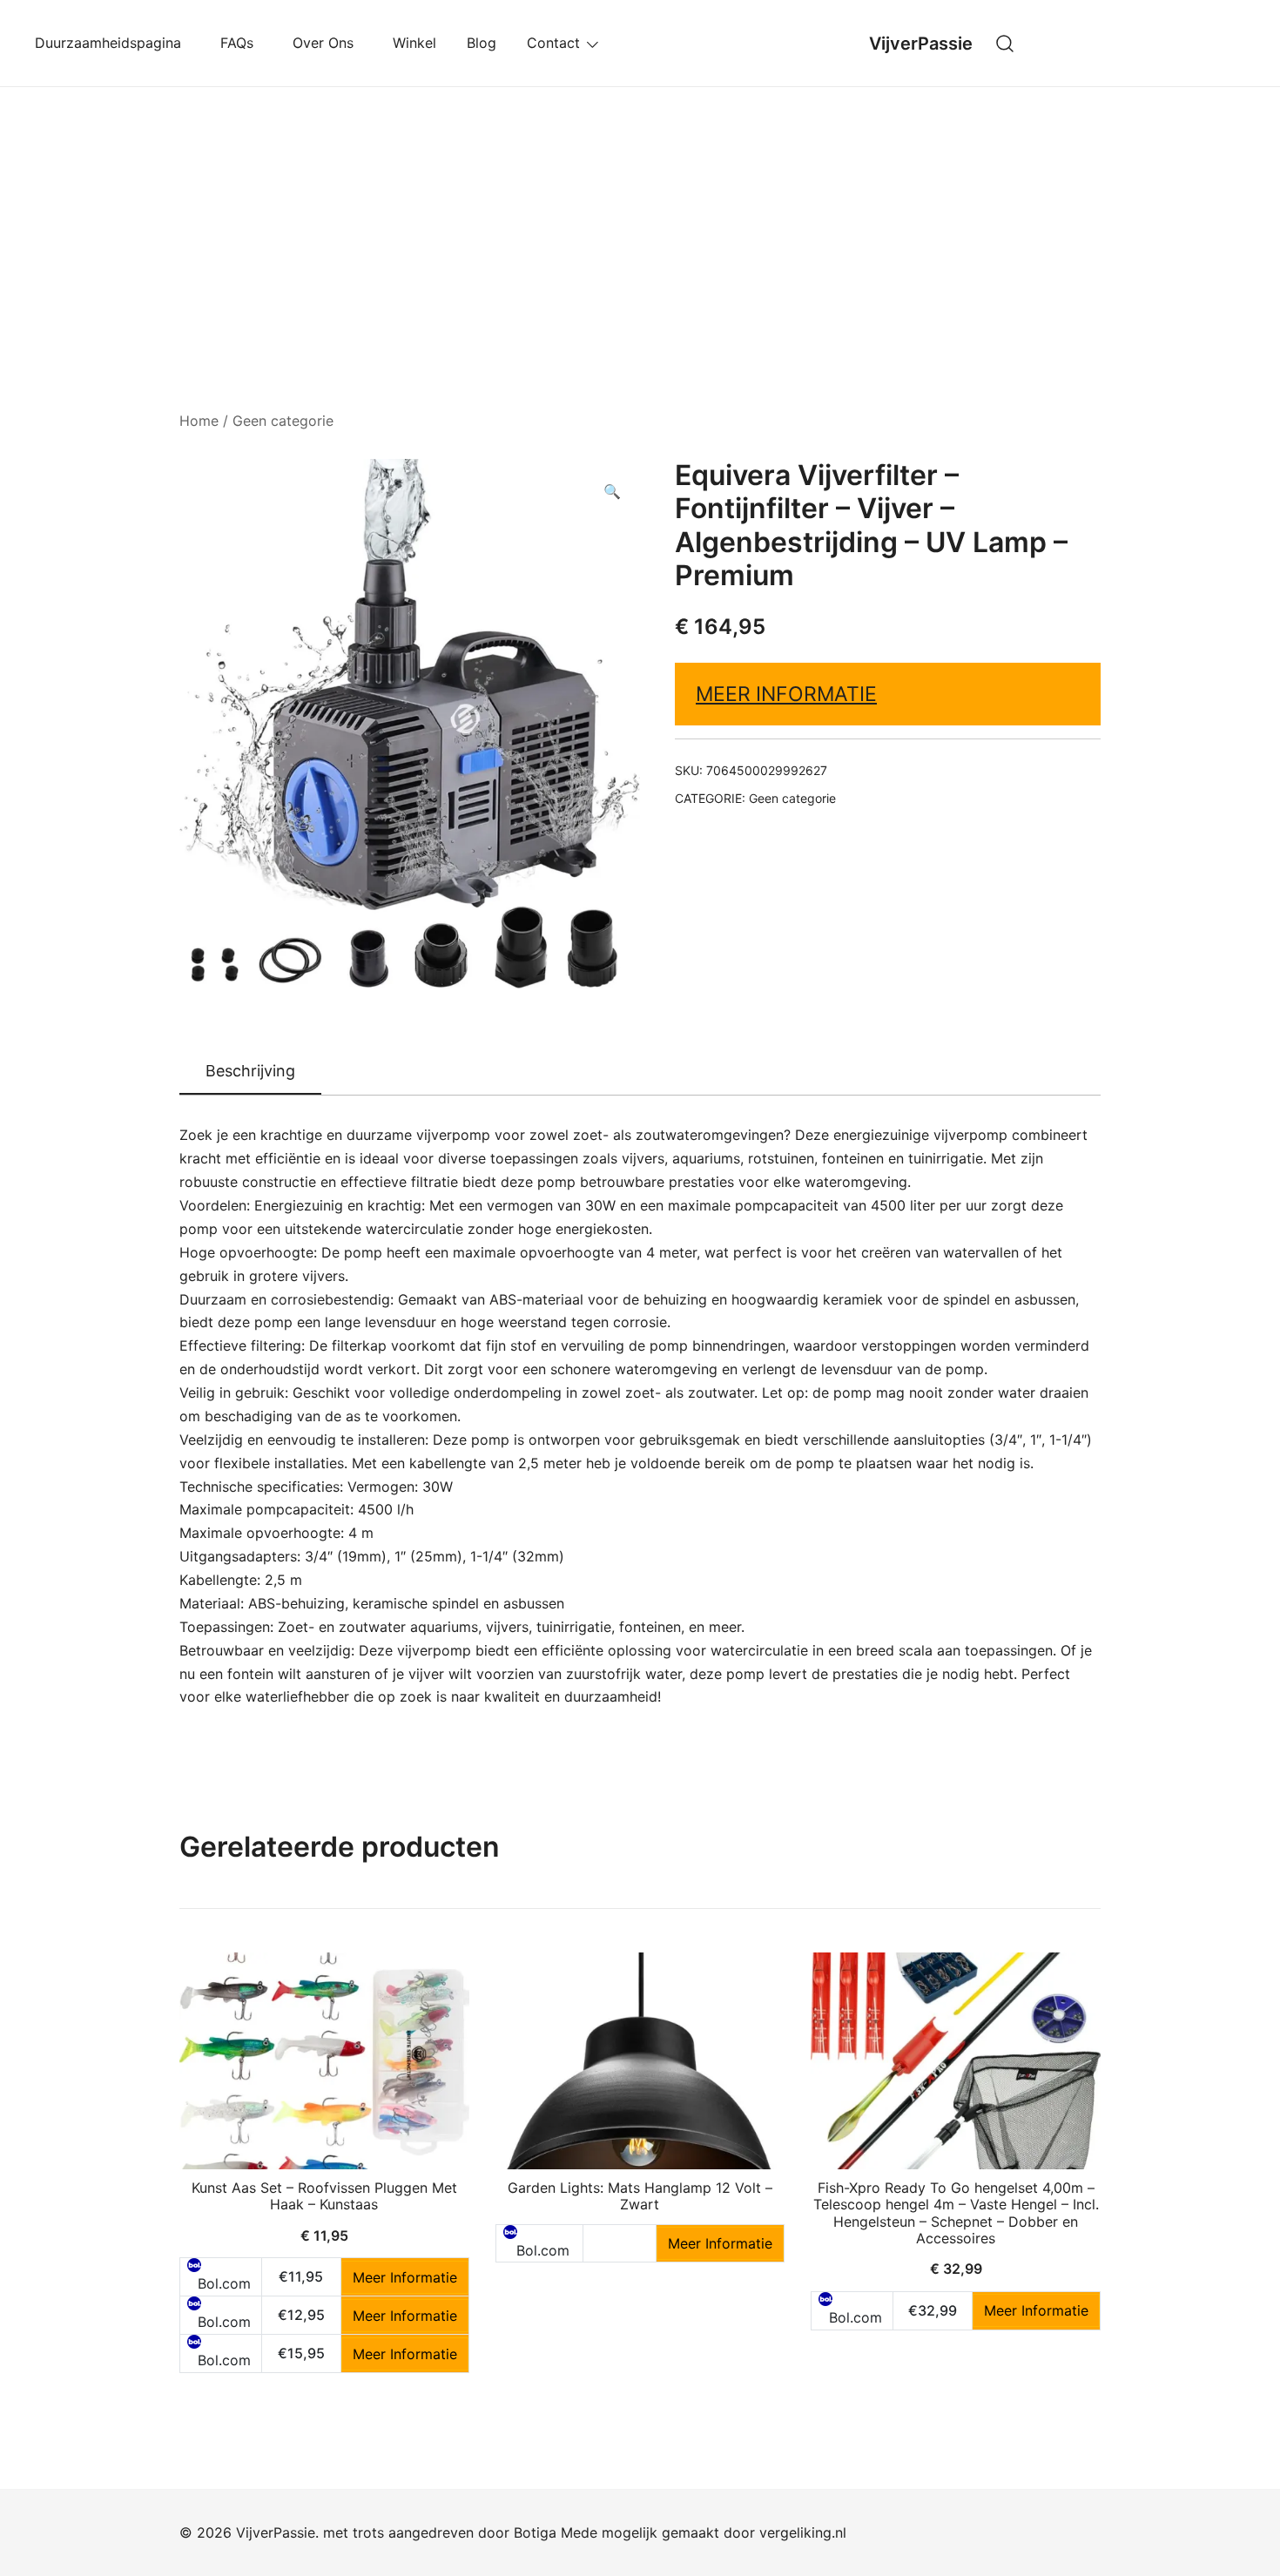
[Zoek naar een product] (1005, 43)
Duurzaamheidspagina (112, 43)
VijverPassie (921, 44)
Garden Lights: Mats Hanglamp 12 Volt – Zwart (640, 2196)
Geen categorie (283, 421)
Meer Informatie (786, 694)
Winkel (414, 43)
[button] (612, 492)
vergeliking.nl (803, 2532)
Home (199, 421)
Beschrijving (250, 1071)
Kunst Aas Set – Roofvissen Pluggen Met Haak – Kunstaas (324, 2196)
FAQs (241, 43)
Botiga (535, 2532)
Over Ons (327, 43)
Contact (553, 43)
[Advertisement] (640, 218)
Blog (482, 43)
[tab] (250, 1072)
